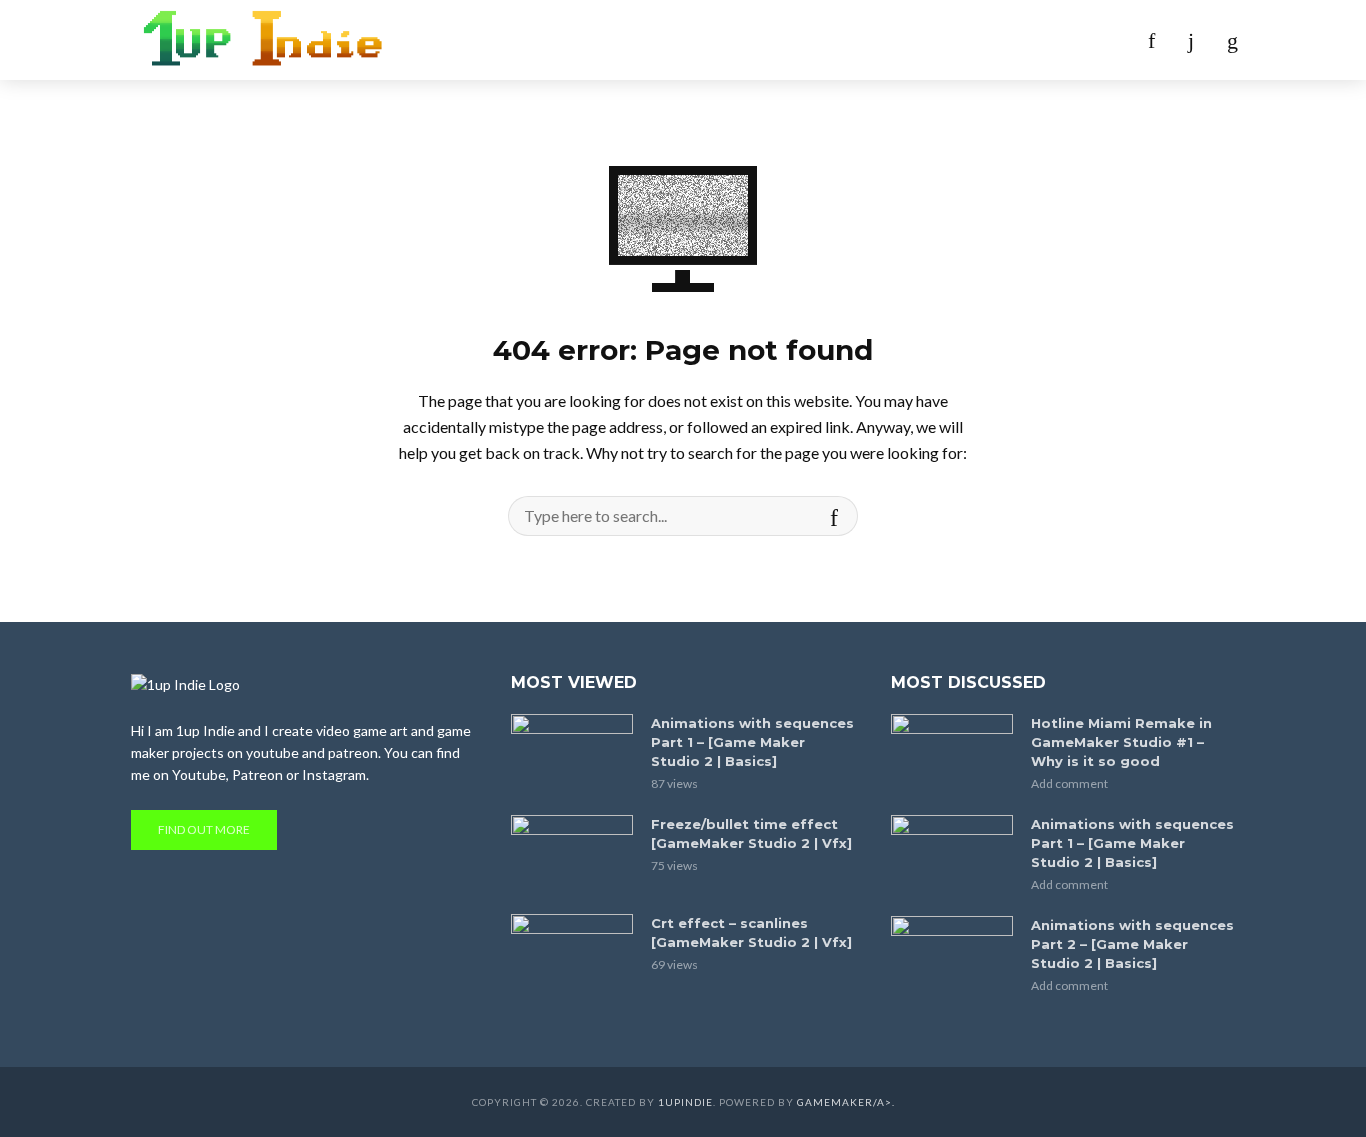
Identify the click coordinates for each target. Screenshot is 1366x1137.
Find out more (204, 829)
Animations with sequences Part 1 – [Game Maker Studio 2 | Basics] (752, 742)
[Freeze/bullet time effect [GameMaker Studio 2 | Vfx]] (572, 855)
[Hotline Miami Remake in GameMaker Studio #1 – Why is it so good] (952, 754)
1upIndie (685, 1102)
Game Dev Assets (771, 40)
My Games (638, 40)
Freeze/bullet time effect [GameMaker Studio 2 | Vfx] (751, 833)
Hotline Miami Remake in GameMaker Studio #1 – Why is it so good (1121, 742)
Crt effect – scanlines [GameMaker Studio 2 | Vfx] (751, 932)
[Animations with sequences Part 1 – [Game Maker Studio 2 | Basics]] (572, 754)
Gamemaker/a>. (846, 1102)
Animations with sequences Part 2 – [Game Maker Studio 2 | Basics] (1132, 944)
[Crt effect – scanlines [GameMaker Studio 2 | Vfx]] (572, 954)
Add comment (1069, 783)
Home (550, 40)
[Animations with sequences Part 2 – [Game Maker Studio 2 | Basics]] (952, 956)
